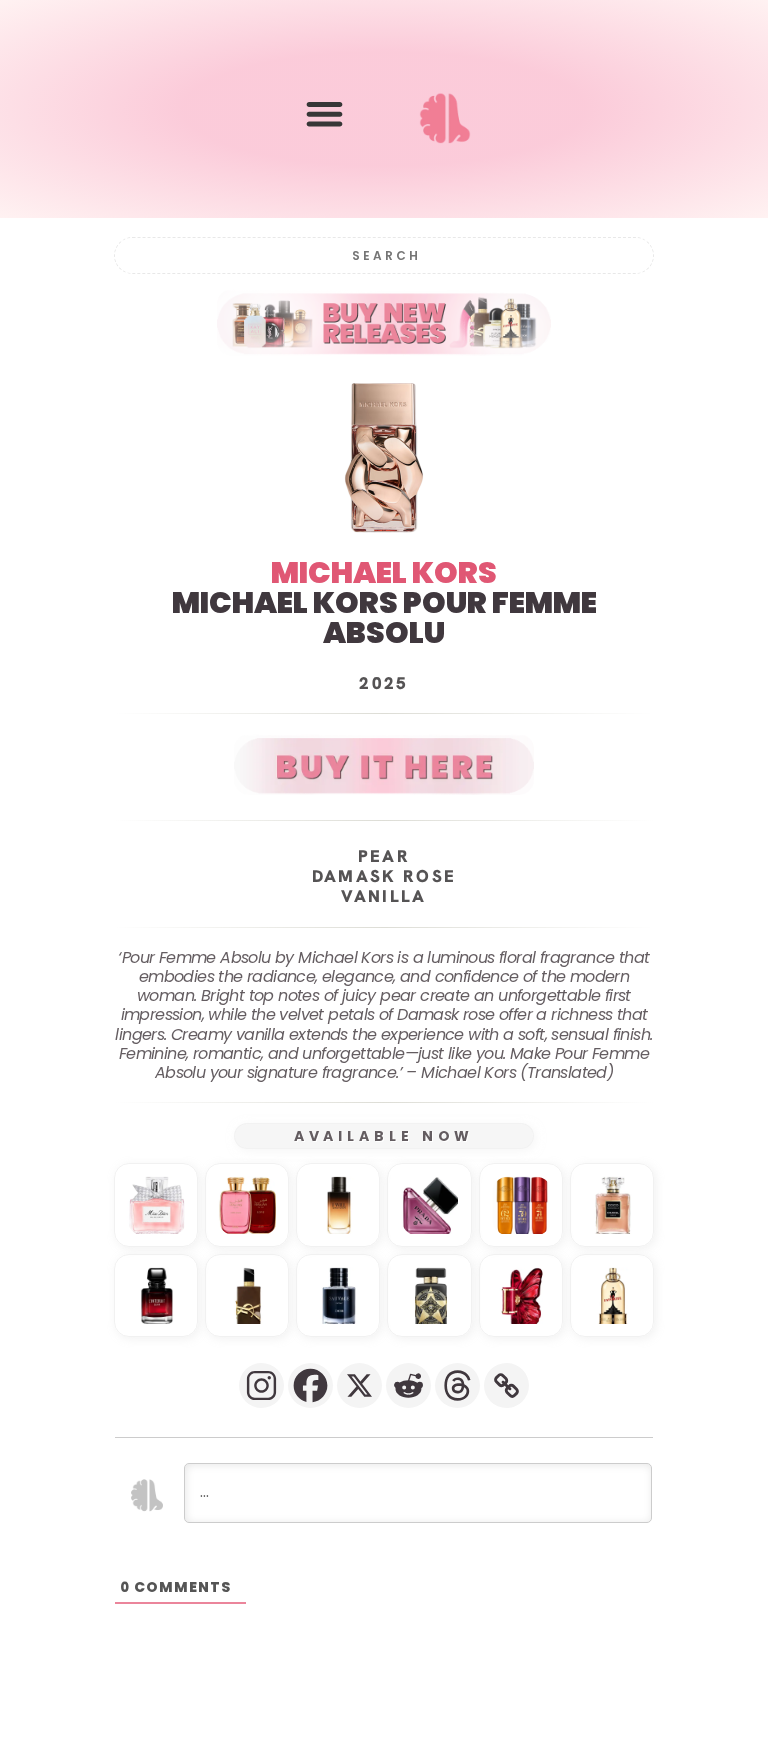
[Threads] (457, 1385)
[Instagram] (261, 1385)
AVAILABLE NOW (384, 1136)
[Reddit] (408, 1385)
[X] (359, 1385)
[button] (324, 113)
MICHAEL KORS (384, 572)
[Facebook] (310, 1385)
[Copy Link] (506, 1385)
